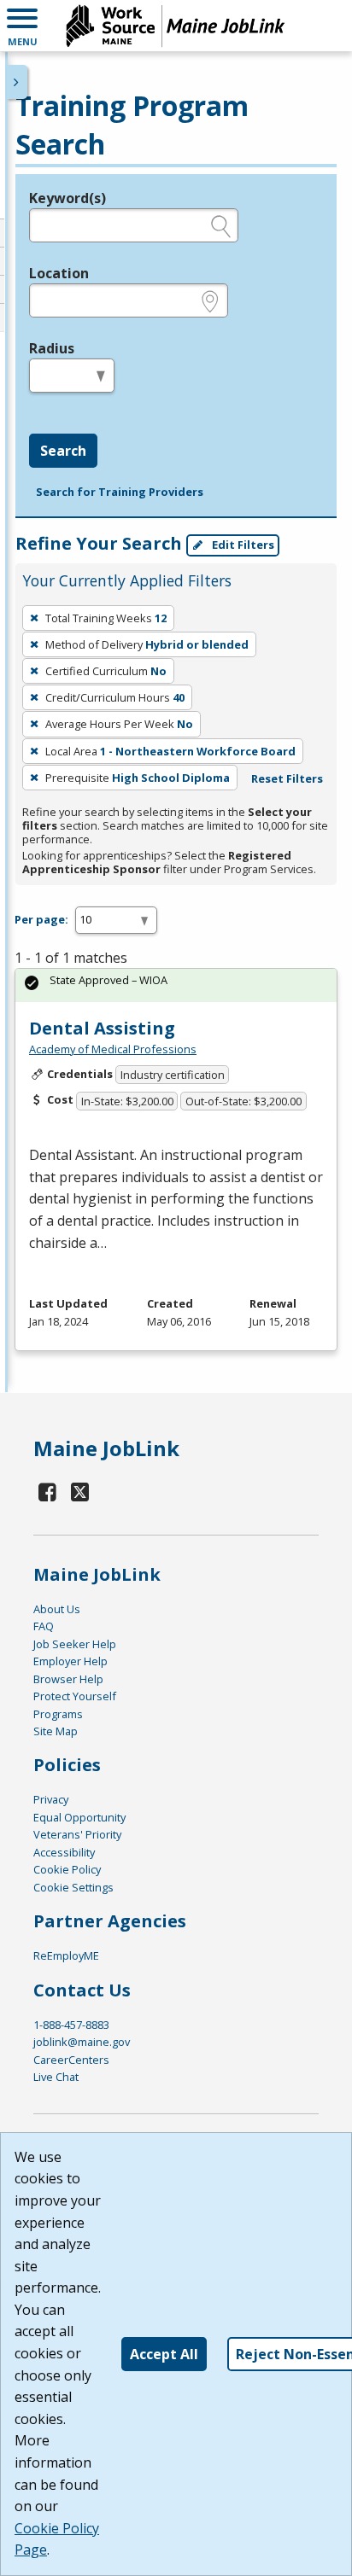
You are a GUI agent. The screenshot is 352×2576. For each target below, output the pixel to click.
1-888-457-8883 (71, 2025)
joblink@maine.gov (82, 2042)
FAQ (44, 1626)
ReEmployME (66, 1955)
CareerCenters (71, 2060)
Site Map (56, 1731)
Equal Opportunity (79, 1817)
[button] (22, 26)
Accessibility (64, 1852)
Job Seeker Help (75, 1644)
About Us (57, 1609)
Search (63, 451)
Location (59, 273)
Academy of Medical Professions (113, 1049)
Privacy (51, 1799)
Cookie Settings (73, 1887)
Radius (52, 348)
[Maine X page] (81, 1492)
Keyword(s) (67, 198)
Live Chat (56, 2077)
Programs (58, 1714)
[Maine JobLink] (176, 26)
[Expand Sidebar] (17, 82)
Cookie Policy (67, 1869)
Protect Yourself (75, 1696)
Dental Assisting (102, 1028)
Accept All (164, 2354)
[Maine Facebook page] (48, 1492)
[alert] (176, 985)
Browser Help (68, 1679)
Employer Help (70, 1661)
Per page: (41, 919)
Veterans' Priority (77, 1834)
